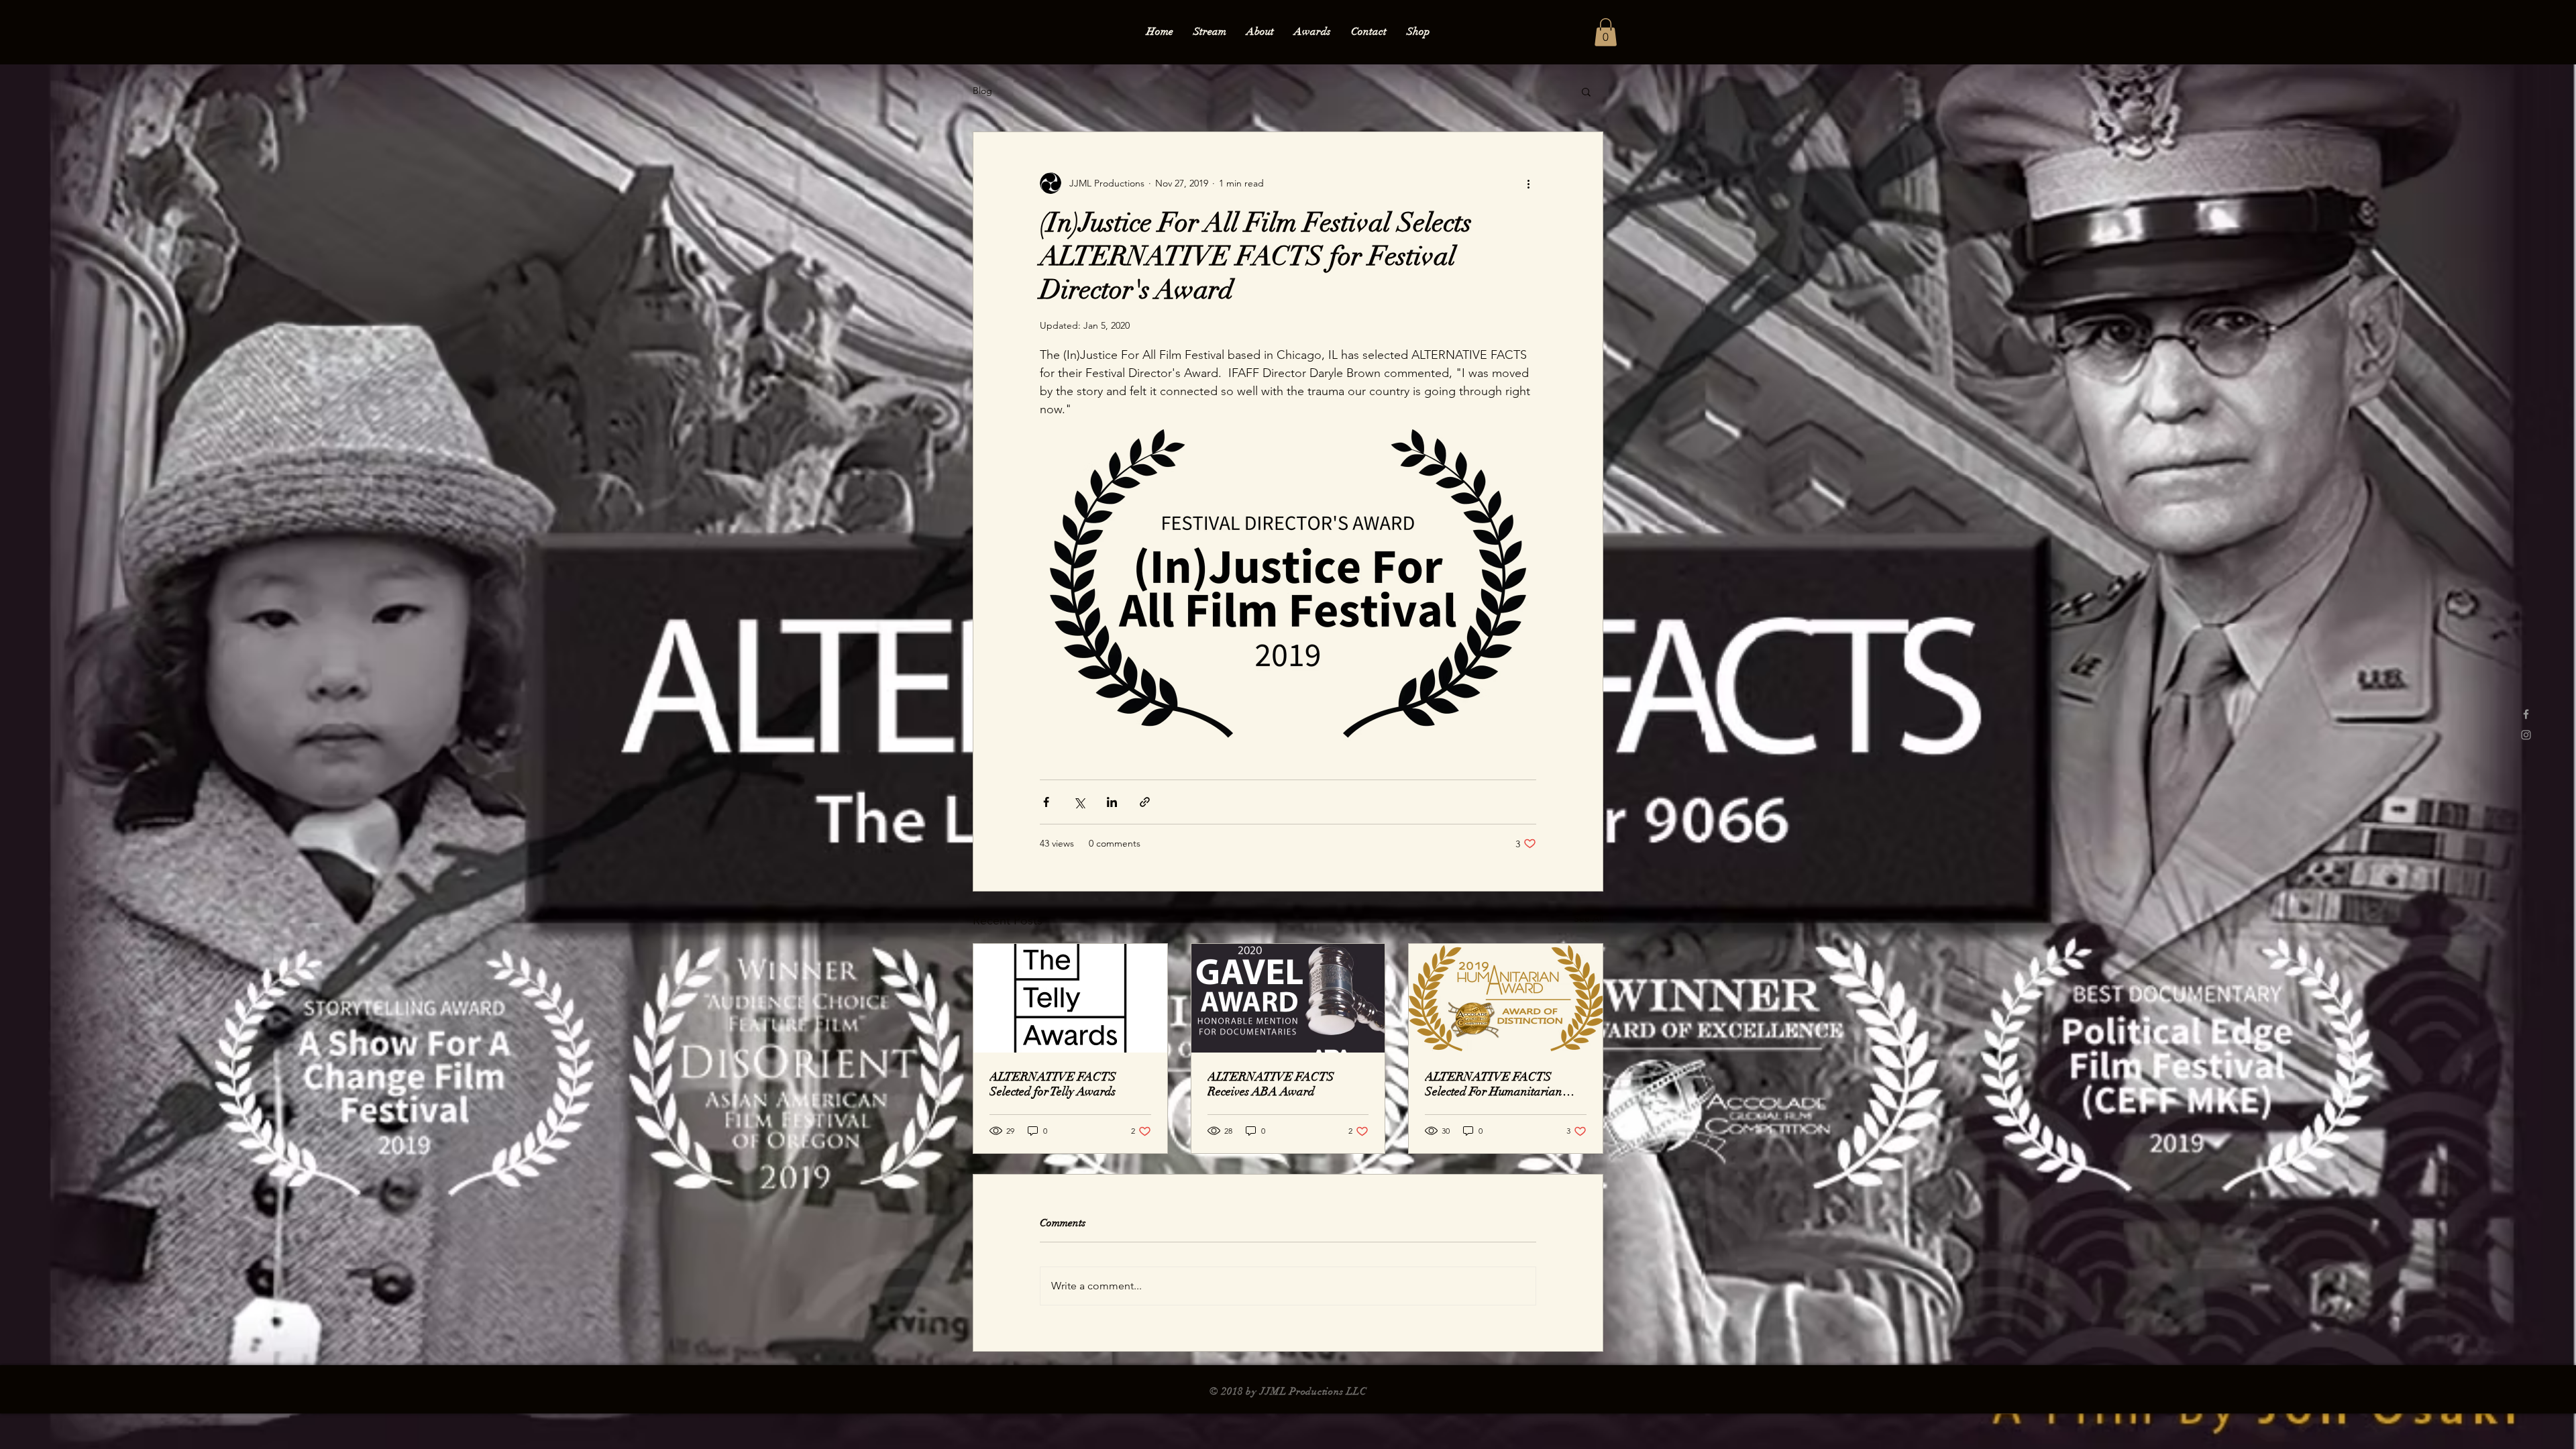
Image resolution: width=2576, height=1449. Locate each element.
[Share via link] (1145, 802)
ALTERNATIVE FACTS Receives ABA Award (1271, 1084)
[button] (1606, 32)
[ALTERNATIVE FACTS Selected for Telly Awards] (1070, 998)
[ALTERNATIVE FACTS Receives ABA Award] (1288, 998)
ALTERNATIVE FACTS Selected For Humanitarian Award (1494, 1084)
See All (1589, 918)
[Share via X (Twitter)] (1079, 802)
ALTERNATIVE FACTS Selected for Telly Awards (1053, 1084)
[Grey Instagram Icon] (2526, 735)
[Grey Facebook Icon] (2526, 714)
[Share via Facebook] (1046, 802)
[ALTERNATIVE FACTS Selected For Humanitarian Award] (1506, 998)
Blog (982, 91)
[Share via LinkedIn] (1112, 802)
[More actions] (1528, 183)
